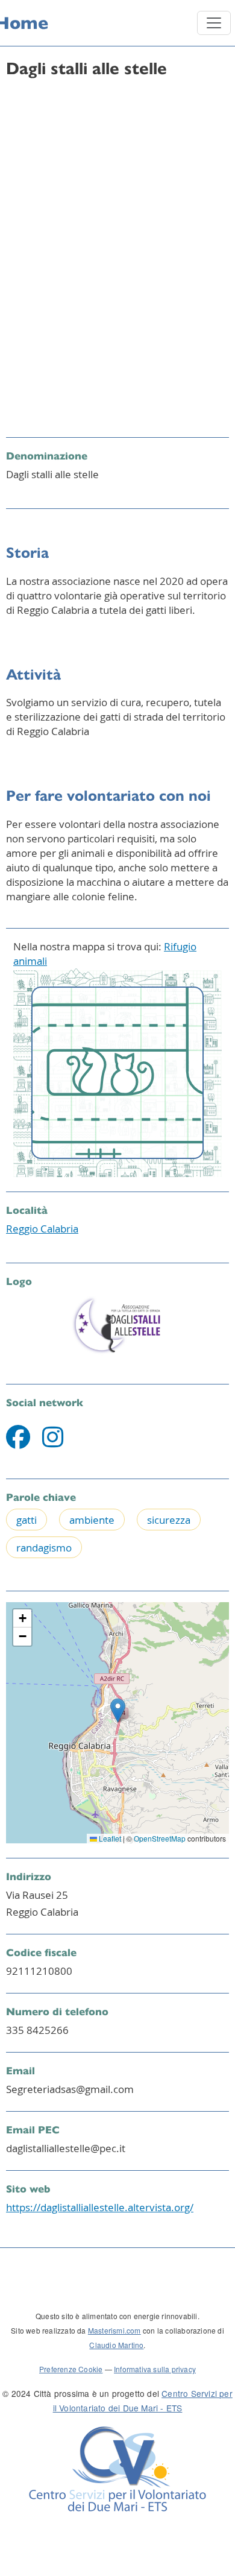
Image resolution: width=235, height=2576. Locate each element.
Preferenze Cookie (71, 2369)
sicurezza (169, 1520)
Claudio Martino (116, 2345)
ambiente (92, 1520)
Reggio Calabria (42, 1229)
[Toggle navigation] (214, 23)
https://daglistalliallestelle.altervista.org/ (100, 2207)
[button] (118, 1710)
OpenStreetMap (160, 1838)
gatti (27, 1520)
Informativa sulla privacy (155, 2369)
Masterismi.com (114, 2330)
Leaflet (109, 1838)
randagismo (44, 1548)
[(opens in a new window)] (18, 1442)
